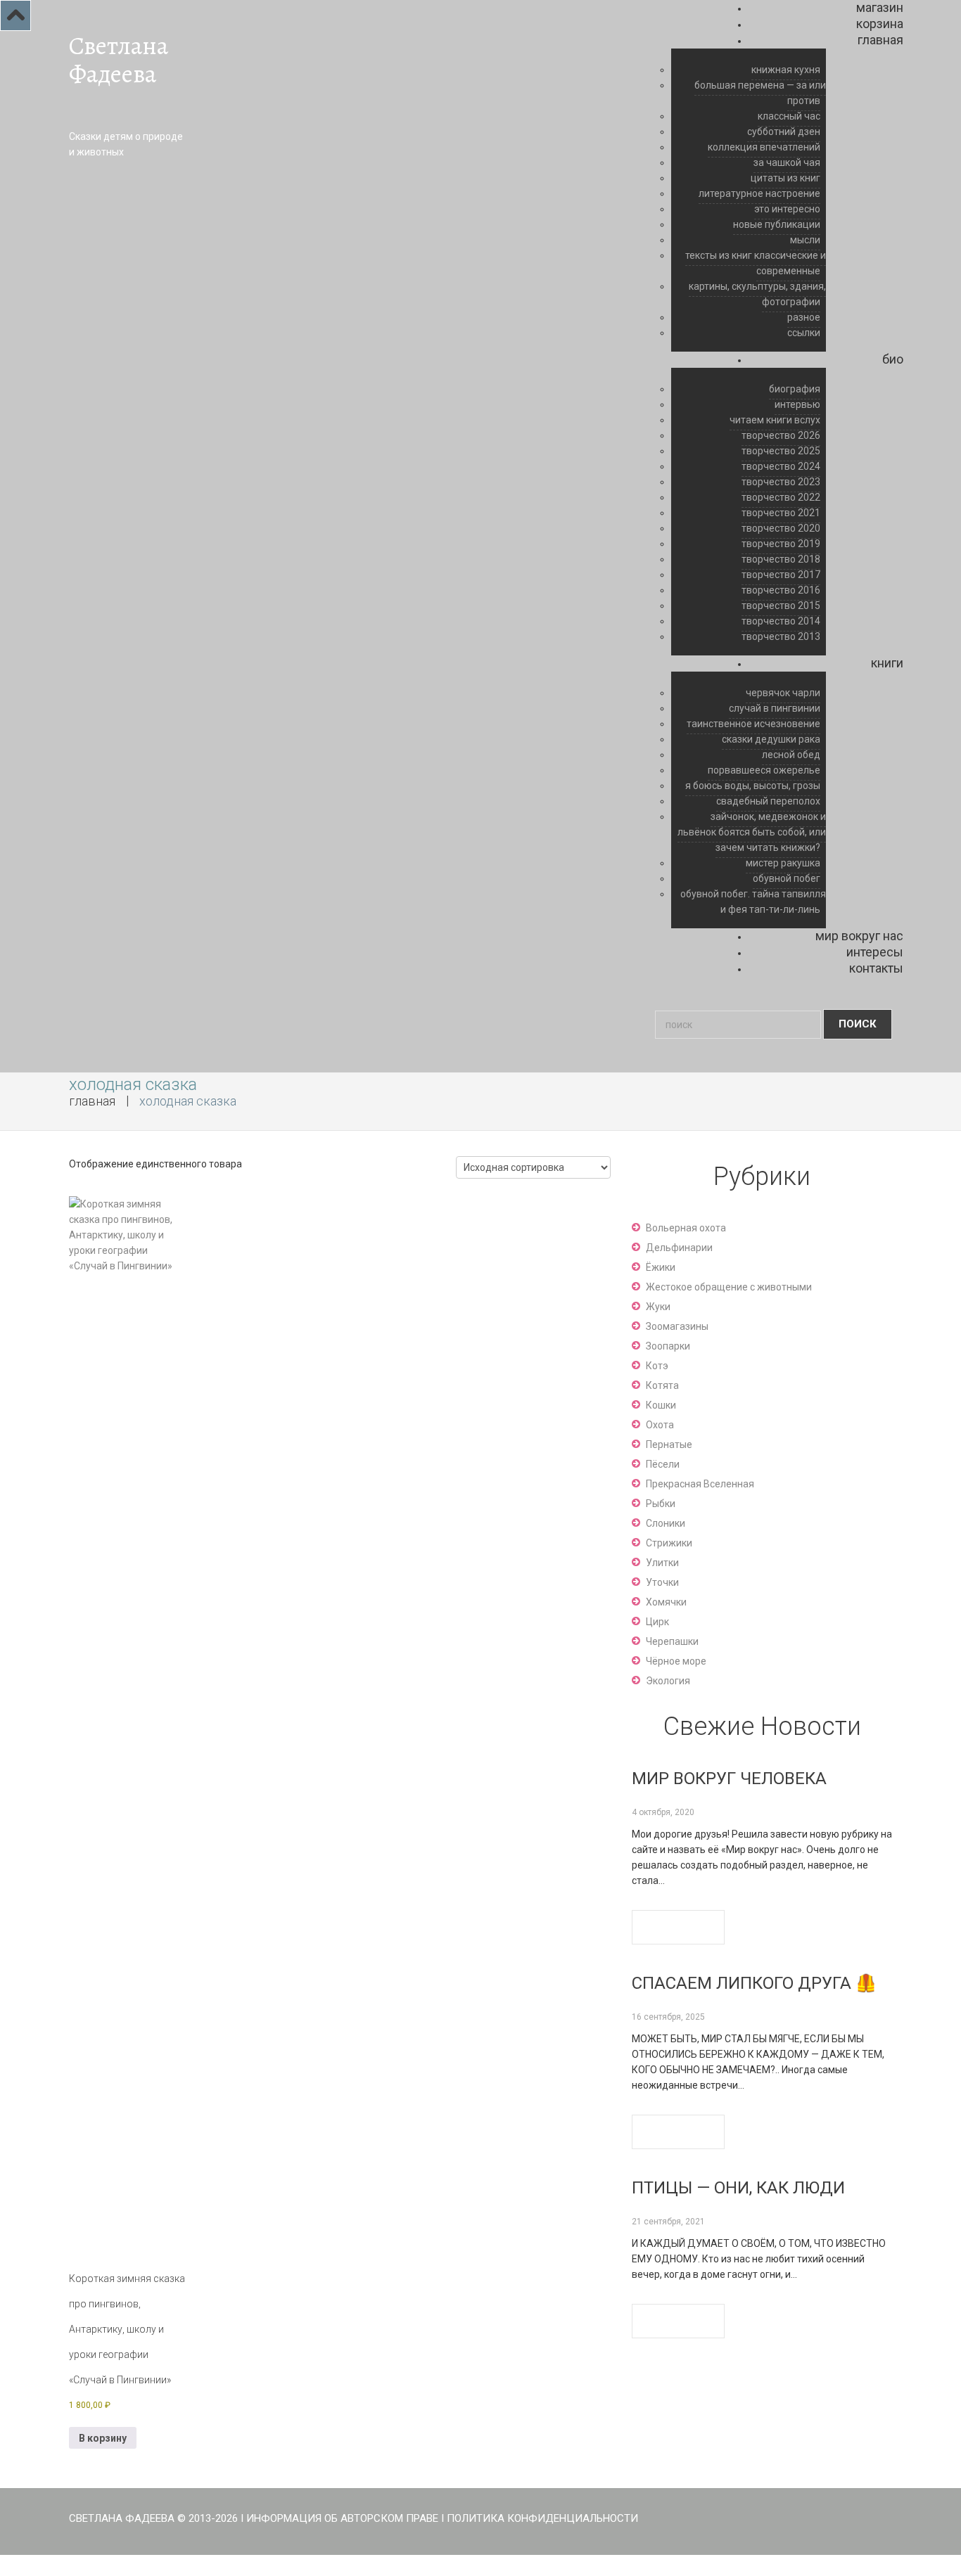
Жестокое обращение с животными (729, 1287)
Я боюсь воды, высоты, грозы (753, 786)
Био (893, 359)
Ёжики (661, 1267)
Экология (668, 1681)
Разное (804, 317)
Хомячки (666, 1602)
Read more (678, 1927)
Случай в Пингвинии (775, 708)
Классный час (789, 116)
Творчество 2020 (781, 528)
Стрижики (669, 1543)
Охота (660, 1425)
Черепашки (672, 1641)
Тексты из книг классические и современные (756, 263)
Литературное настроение (759, 193)
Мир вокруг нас (859, 936)
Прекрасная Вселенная (700, 1484)
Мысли (805, 240)
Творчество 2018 (781, 559)
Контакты (876, 968)
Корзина (880, 24)
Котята (662, 1385)
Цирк (657, 1622)
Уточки (662, 1582)
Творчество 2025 (781, 451)
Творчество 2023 (781, 482)
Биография (795, 389)
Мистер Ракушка (783, 863)
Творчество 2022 (781, 497)
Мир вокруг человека (729, 1779)
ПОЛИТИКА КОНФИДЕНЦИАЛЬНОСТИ (542, 2518)
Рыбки (661, 1504)
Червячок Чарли (783, 693)
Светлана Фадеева (119, 60)
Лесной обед (791, 755)
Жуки (658, 1307)
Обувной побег (787, 878)
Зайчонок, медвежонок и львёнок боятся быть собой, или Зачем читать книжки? (752, 832)
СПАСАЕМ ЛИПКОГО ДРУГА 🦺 (754, 1983)
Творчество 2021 (781, 513)
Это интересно (787, 209)
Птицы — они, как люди (738, 2188)
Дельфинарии (679, 1248)
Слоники (666, 1523)
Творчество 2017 (781, 575)
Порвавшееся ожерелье (764, 770)
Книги (887, 663)
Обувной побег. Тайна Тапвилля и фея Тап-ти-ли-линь (753, 902)
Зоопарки (668, 1346)
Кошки (661, 1405)
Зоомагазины (677, 1326)
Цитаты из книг (785, 178)
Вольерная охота (686, 1228)
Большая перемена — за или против (760, 93)
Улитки (662, 1563)
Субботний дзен (784, 132)
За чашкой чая (787, 162)
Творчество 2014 (781, 621)
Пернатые (669, 1444)
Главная (880, 40)
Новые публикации (777, 224)
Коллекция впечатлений (764, 147)
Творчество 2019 (781, 544)
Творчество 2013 (781, 636)
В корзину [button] (103, 2438)
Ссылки (804, 333)
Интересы (875, 952)
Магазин (880, 7)
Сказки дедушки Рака (771, 739)
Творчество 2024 (781, 466)
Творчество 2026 (781, 435)
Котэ (657, 1366)
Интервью (797, 404)
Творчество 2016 (781, 590)
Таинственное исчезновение (753, 724)
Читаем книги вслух (775, 420)
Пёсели (663, 1464)
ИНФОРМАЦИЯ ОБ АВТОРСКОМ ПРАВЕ (342, 2518)
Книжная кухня (786, 70)
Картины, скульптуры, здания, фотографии (757, 294)
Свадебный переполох (768, 801)
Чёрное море (676, 1661)
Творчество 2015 (781, 605)
